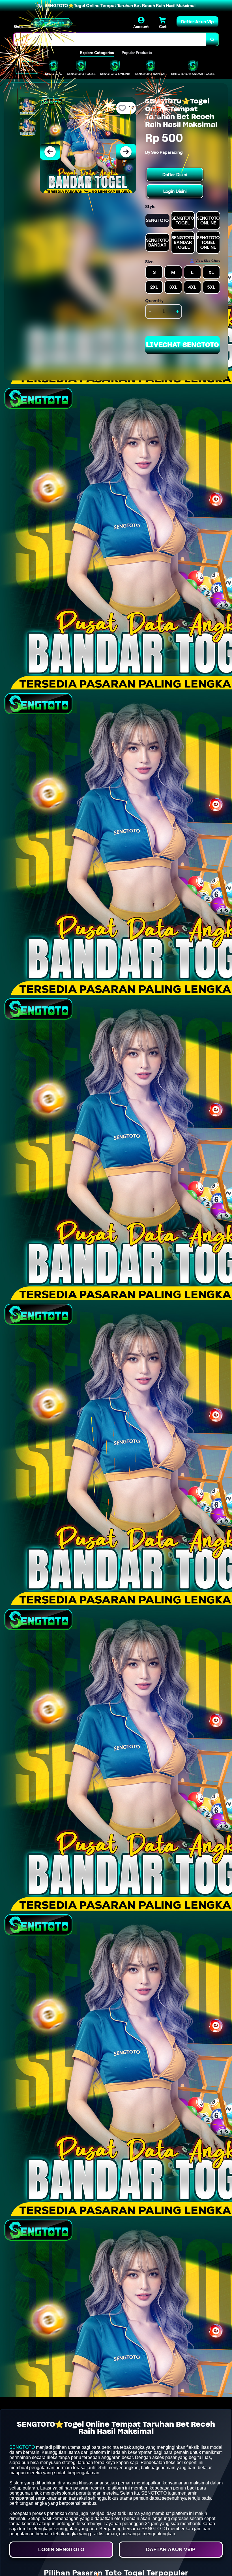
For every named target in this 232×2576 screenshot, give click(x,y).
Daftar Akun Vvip (171, 2549)
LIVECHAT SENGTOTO (182, 345)
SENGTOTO (22, 2447)
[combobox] (110, 39)
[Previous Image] (50, 152)
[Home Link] (52, 23)
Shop (18, 27)
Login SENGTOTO (61, 2549)
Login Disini (175, 191)
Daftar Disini (175, 175)
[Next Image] (126, 152)
